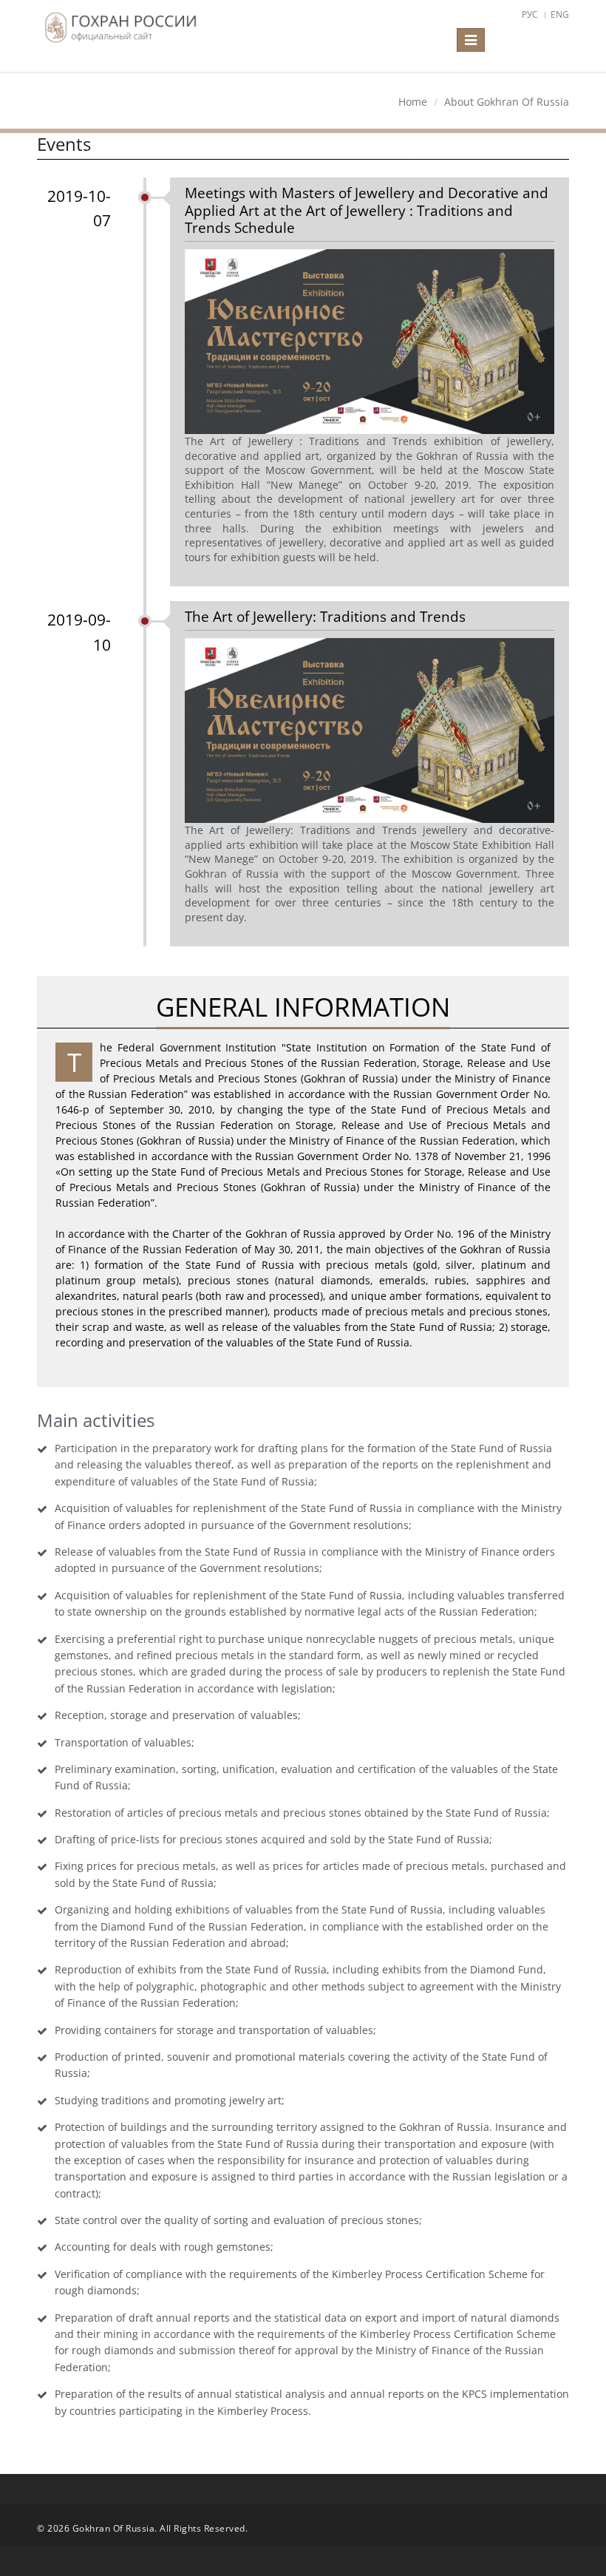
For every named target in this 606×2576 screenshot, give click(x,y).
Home (413, 102)
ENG (560, 14)
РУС (530, 14)
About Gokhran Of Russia (507, 102)
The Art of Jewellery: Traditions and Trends (325, 617)
